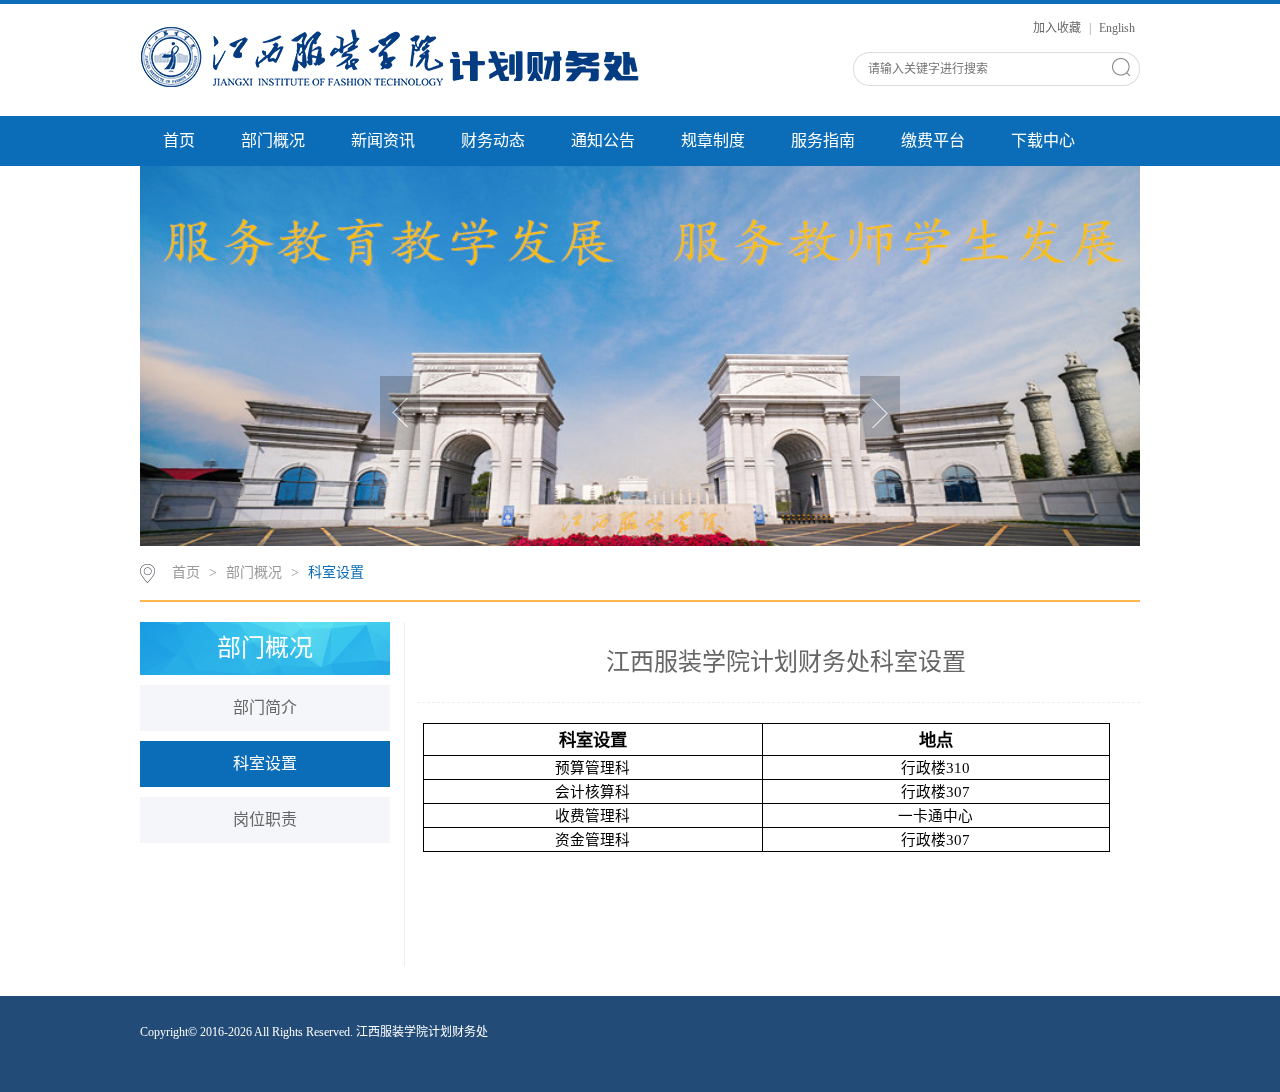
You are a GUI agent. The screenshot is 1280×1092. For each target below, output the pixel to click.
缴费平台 (933, 140)
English (1117, 28)
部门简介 (265, 707)
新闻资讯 (383, 140)
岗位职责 (265, 819)
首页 (179, 140)
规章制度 (713, 140)
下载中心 (1043, 140)
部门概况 (273, 140)
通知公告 (603, 140)
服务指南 (823, 140)
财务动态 (493, 140)
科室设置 (336, 572)
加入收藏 (1058, 28)
